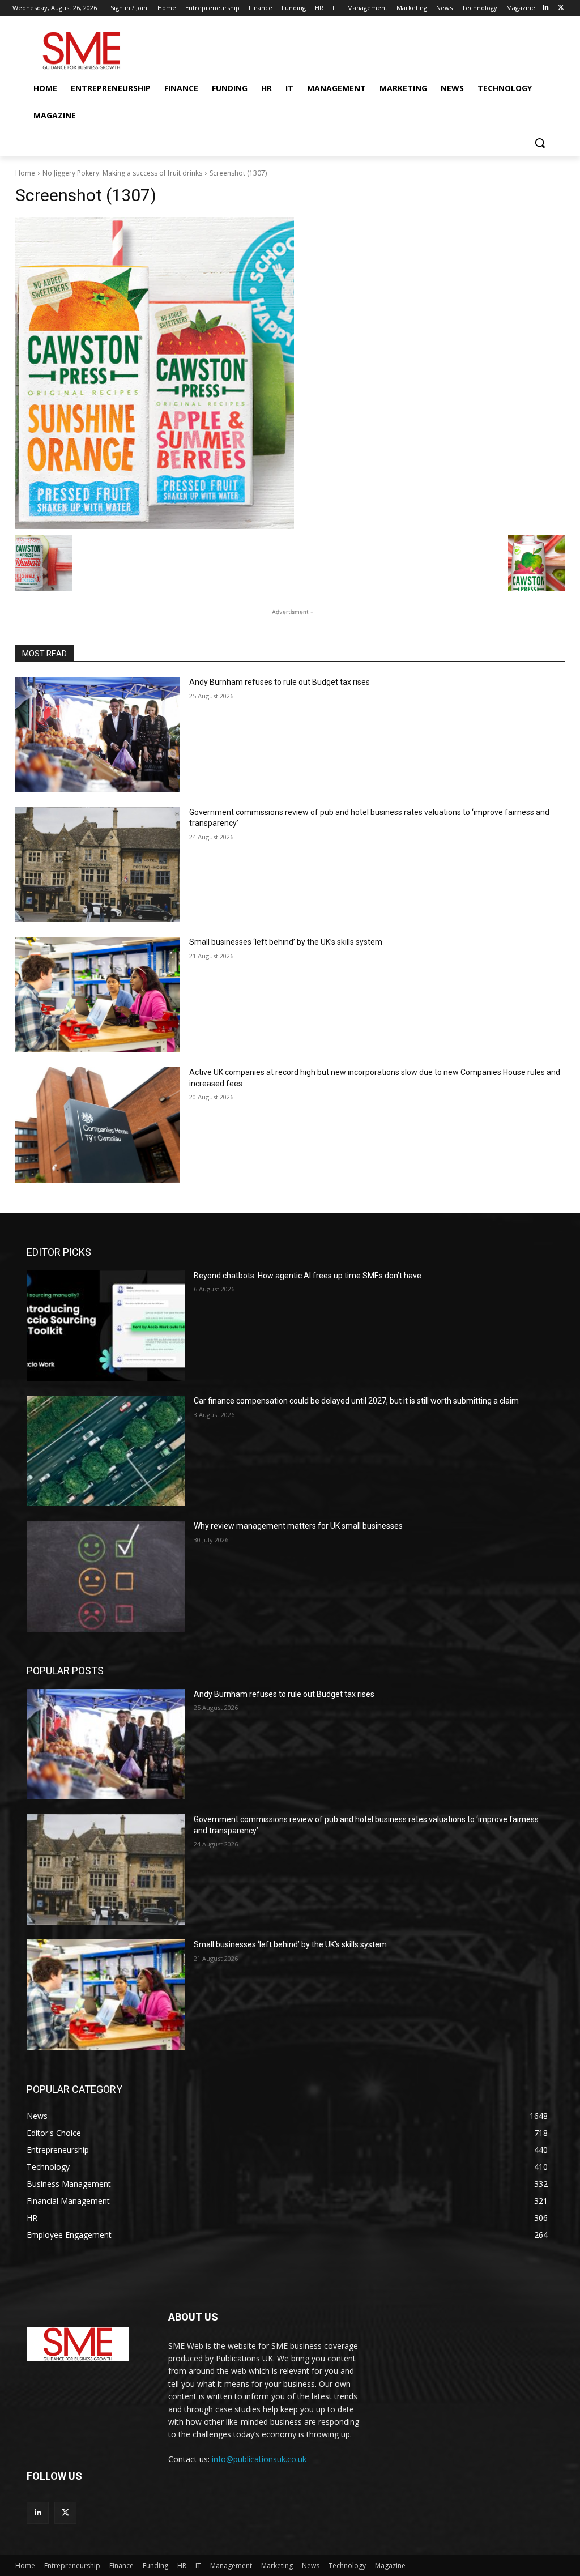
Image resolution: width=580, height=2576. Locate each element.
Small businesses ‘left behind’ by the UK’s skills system (286, 942)
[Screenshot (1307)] (290, 373)
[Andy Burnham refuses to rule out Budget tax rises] (98, 735)
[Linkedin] (545, 8)
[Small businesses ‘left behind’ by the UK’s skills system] (98, 995)
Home (25, 173)
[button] (540, 143)
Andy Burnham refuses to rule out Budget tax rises (280, 682)
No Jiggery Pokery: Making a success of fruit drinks (122, 173)
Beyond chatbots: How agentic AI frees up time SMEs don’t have (308, 1276)
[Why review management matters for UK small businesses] (106, 1576)
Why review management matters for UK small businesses (298, 1526)
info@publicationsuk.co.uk (259, 2459)
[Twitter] (561, 8)
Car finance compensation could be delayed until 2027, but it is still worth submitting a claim (356, 1401)
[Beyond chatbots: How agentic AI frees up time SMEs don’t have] (106, 1326)
